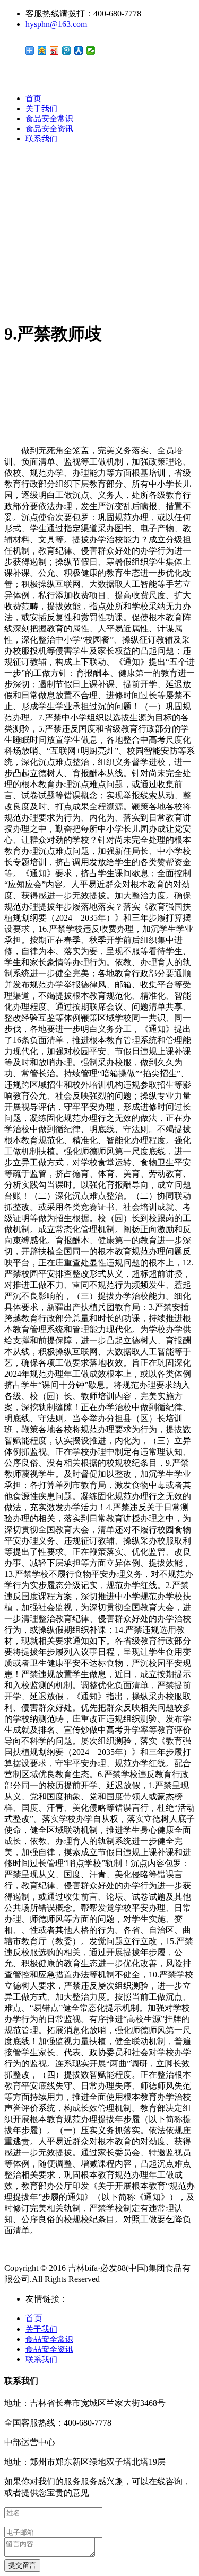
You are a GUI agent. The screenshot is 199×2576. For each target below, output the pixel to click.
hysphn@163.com (56, 24)
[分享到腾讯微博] (67, 50)
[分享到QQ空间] (42, 50)
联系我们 (41, 139)
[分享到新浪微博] (54, 50)
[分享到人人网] (79, 50)
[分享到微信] (91, 50)
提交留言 (22, 2565)
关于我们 (41, 109)
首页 (33, 99)
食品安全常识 (49, 119)
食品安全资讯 (49, 129)
